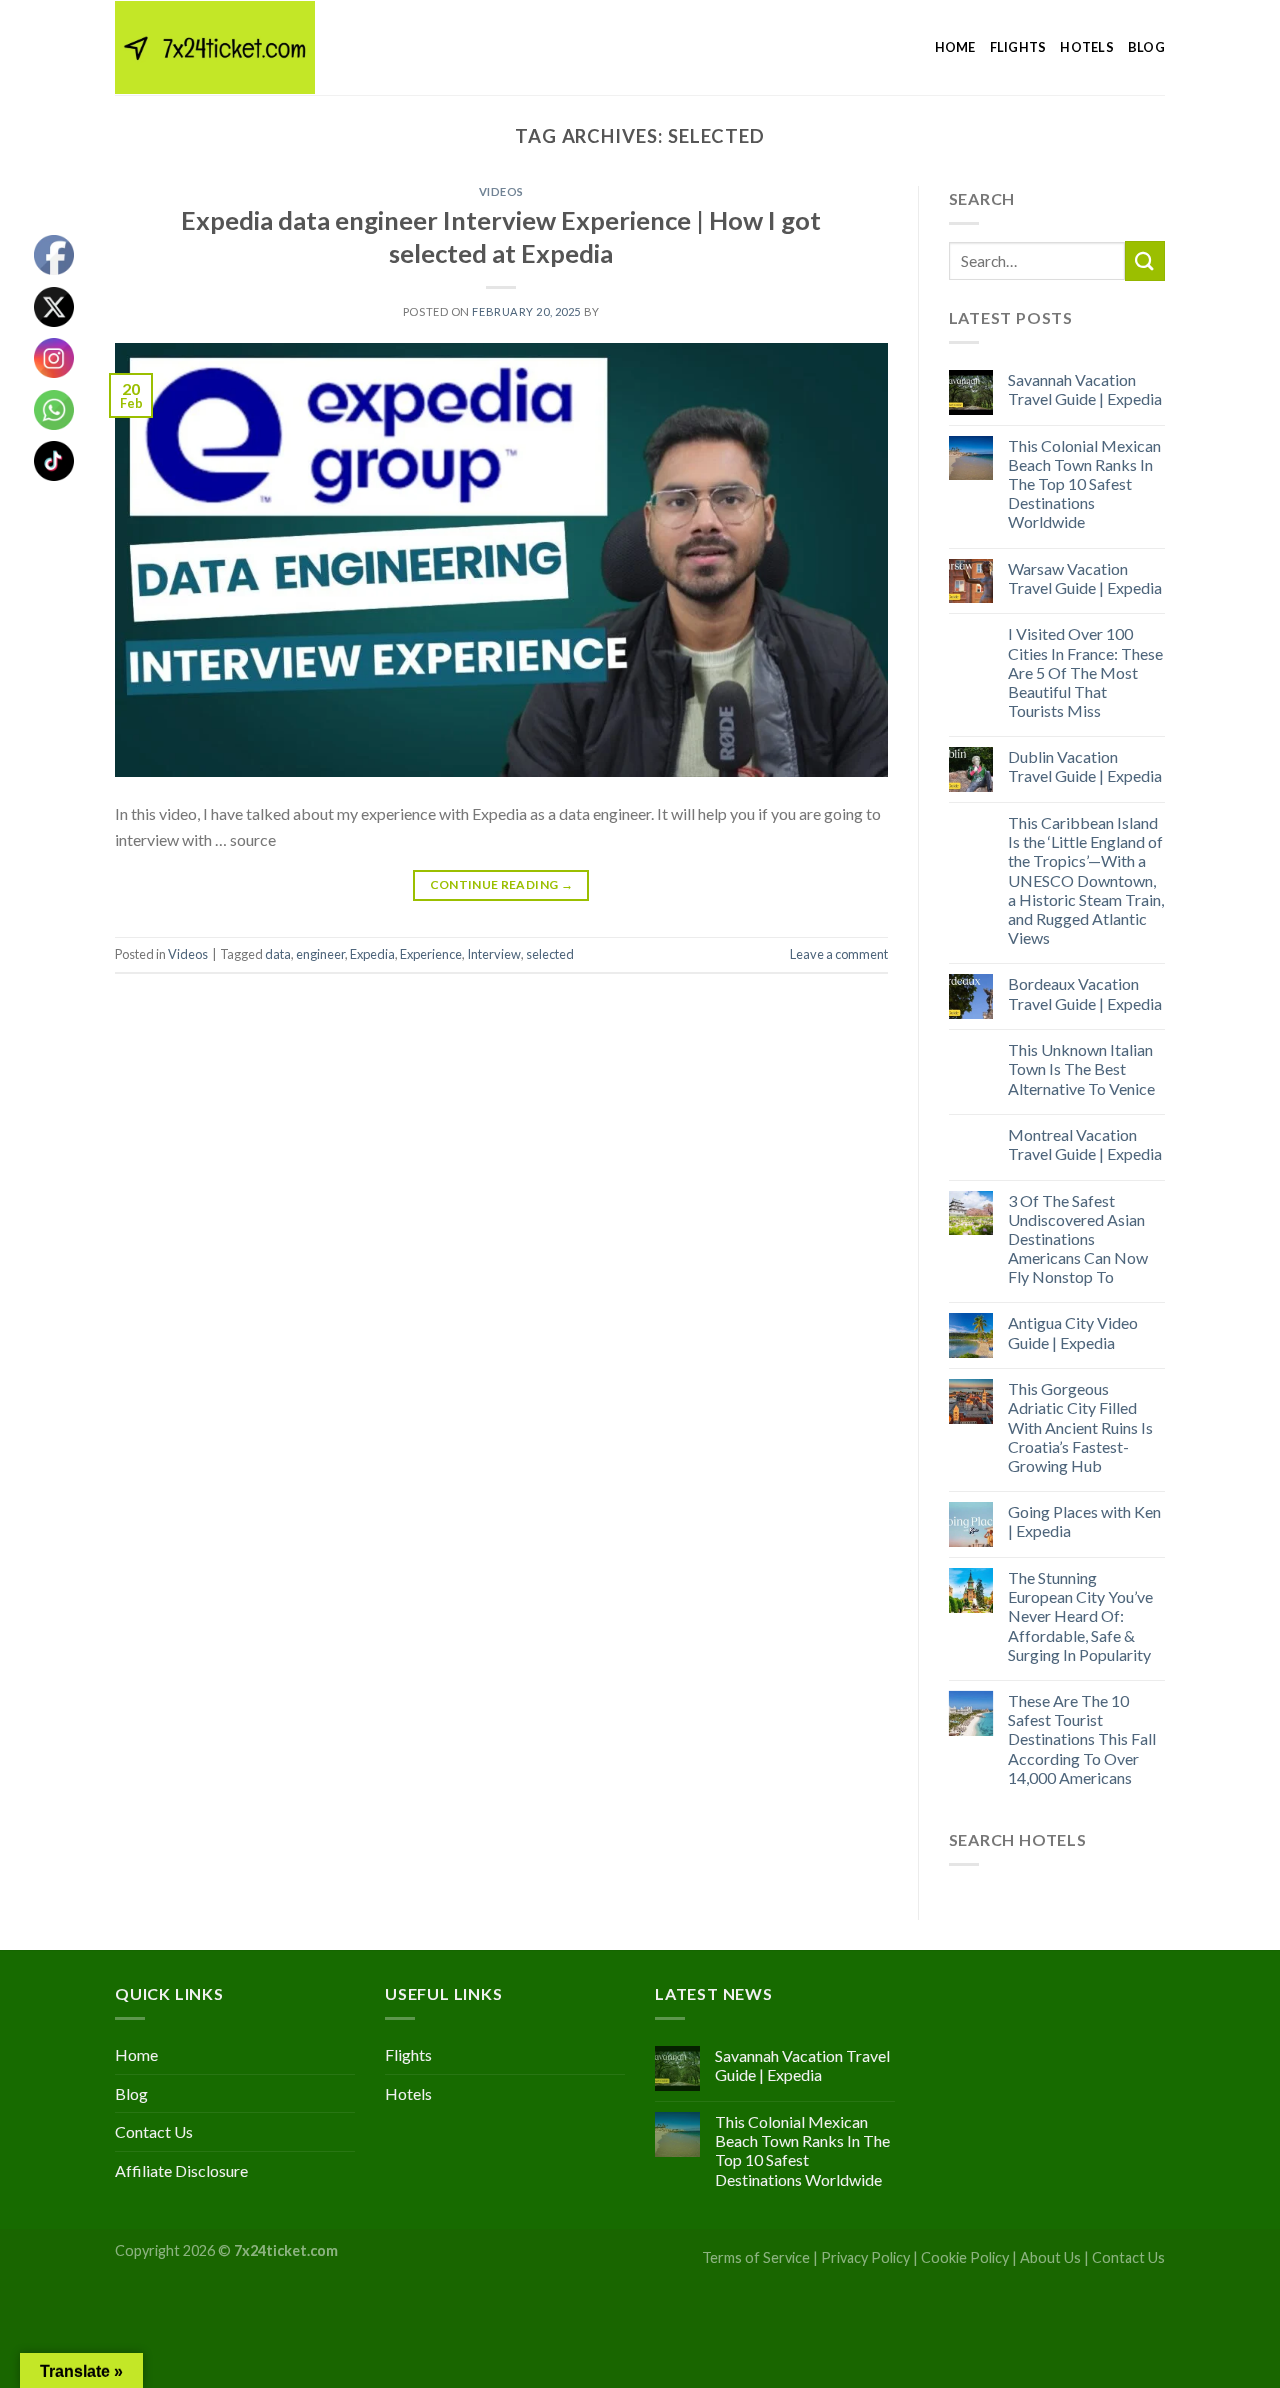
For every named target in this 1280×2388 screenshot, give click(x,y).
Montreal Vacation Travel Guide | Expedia (1085, 1144)
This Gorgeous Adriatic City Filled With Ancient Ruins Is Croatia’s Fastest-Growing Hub (1080, 1427)
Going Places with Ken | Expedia (1084, 1521)
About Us (1050, 2257)
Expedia (372, 954)
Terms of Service (756, 2257)
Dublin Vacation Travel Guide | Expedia (1085, 766)
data (278, 954)
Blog (1146, 47)
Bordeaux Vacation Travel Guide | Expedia (1085, 993)
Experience (431, 954)
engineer (320, 954)
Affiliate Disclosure (181, 2170)
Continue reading (502, 884)
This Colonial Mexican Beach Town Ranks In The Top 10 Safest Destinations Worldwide (1084, 484)
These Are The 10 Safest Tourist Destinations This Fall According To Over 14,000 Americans (1082, 1739)
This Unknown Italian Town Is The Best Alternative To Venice (1081, 1068)
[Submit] (1145, 260)
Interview (494, 954)
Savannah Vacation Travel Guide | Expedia (1085, 389)
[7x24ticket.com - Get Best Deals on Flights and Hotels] (215, 47)
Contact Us (154, 2131)
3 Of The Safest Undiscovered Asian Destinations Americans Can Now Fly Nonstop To (1078, 1239)
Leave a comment (839, 954)
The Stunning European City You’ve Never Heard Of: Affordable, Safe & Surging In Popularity (1080, 1616)
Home (955, 47)
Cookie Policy (965, 2257)
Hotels (1087, 47)
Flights (1018, 47)
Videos (501, 191)
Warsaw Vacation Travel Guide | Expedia (1085, 578)
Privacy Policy (865, 2257)
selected (550, 954)
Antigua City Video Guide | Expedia (1073, 1332)
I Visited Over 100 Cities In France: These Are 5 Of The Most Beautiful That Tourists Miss (1085, 672)
